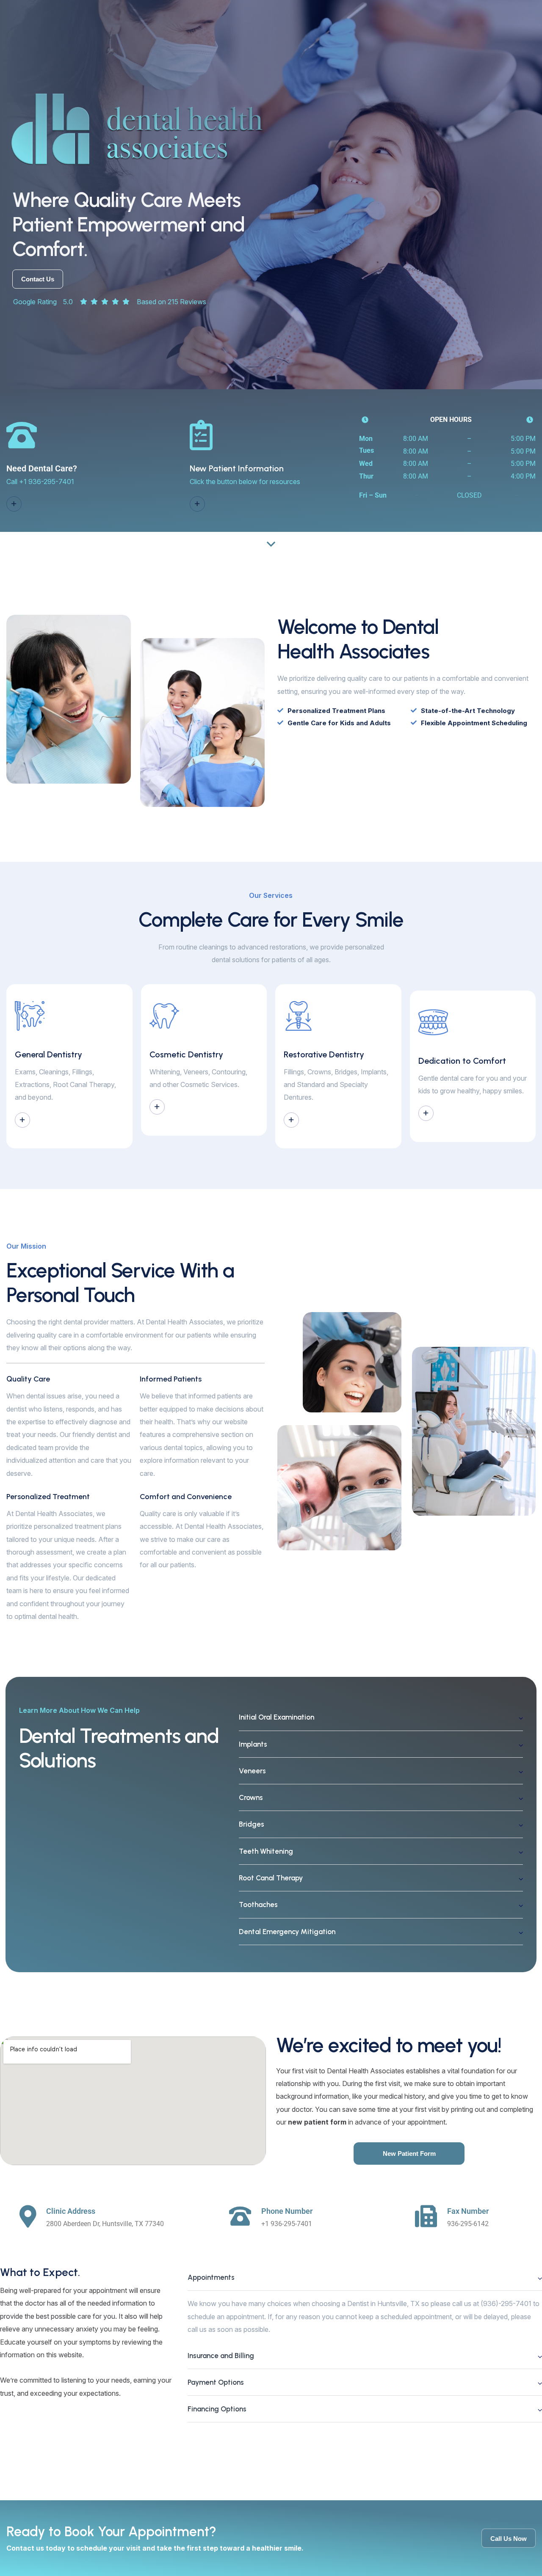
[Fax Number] (426, 2216)
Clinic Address (71, 2211)
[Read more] (22, 1120)
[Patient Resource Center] (197, 504)
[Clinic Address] (28, 2217)
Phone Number (287, 2211)
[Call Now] (14, 504)
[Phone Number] (240, 2216)
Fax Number (468, 2211)
